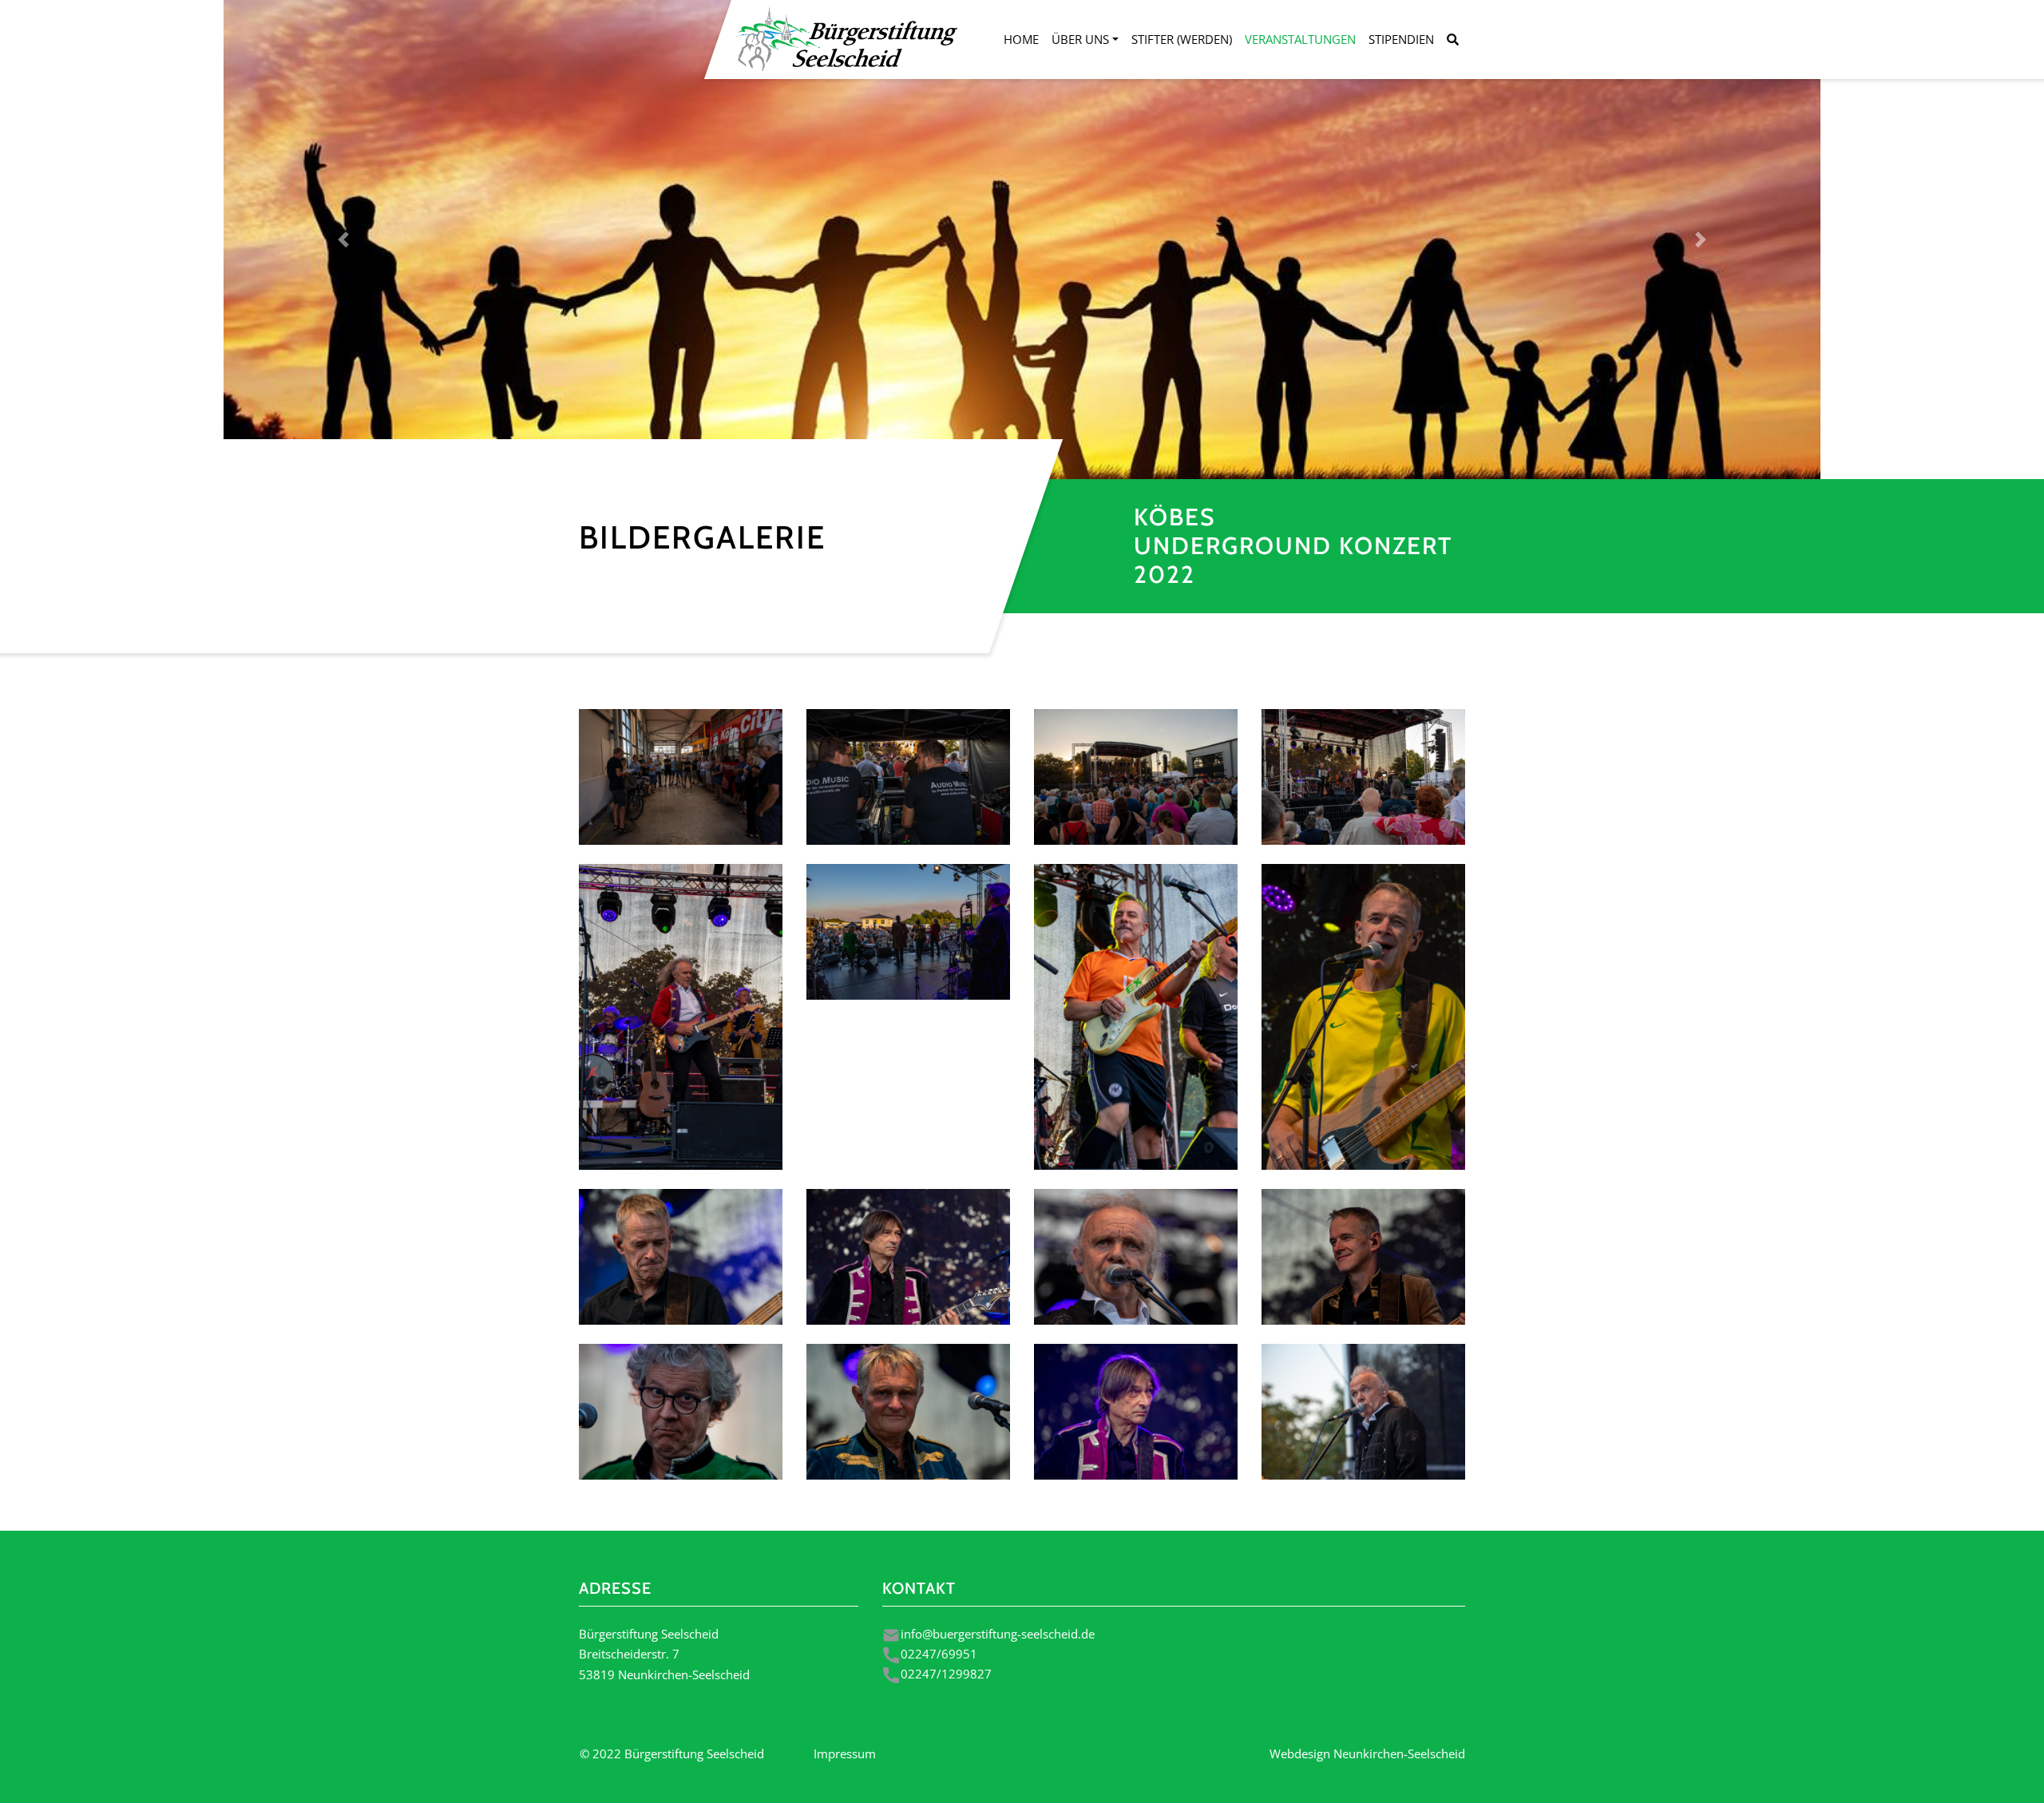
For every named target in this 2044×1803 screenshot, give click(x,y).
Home (1021, 39)
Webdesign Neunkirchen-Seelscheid (1367, 1753)
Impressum (845, 1753)
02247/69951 (939, 1654)
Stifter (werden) (1182, 39)
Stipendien (1401, 39)
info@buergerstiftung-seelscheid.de (998, 1634)
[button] (343, 240)
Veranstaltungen (1300, 39)
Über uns (1080, 39)
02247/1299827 (946, 1674)
